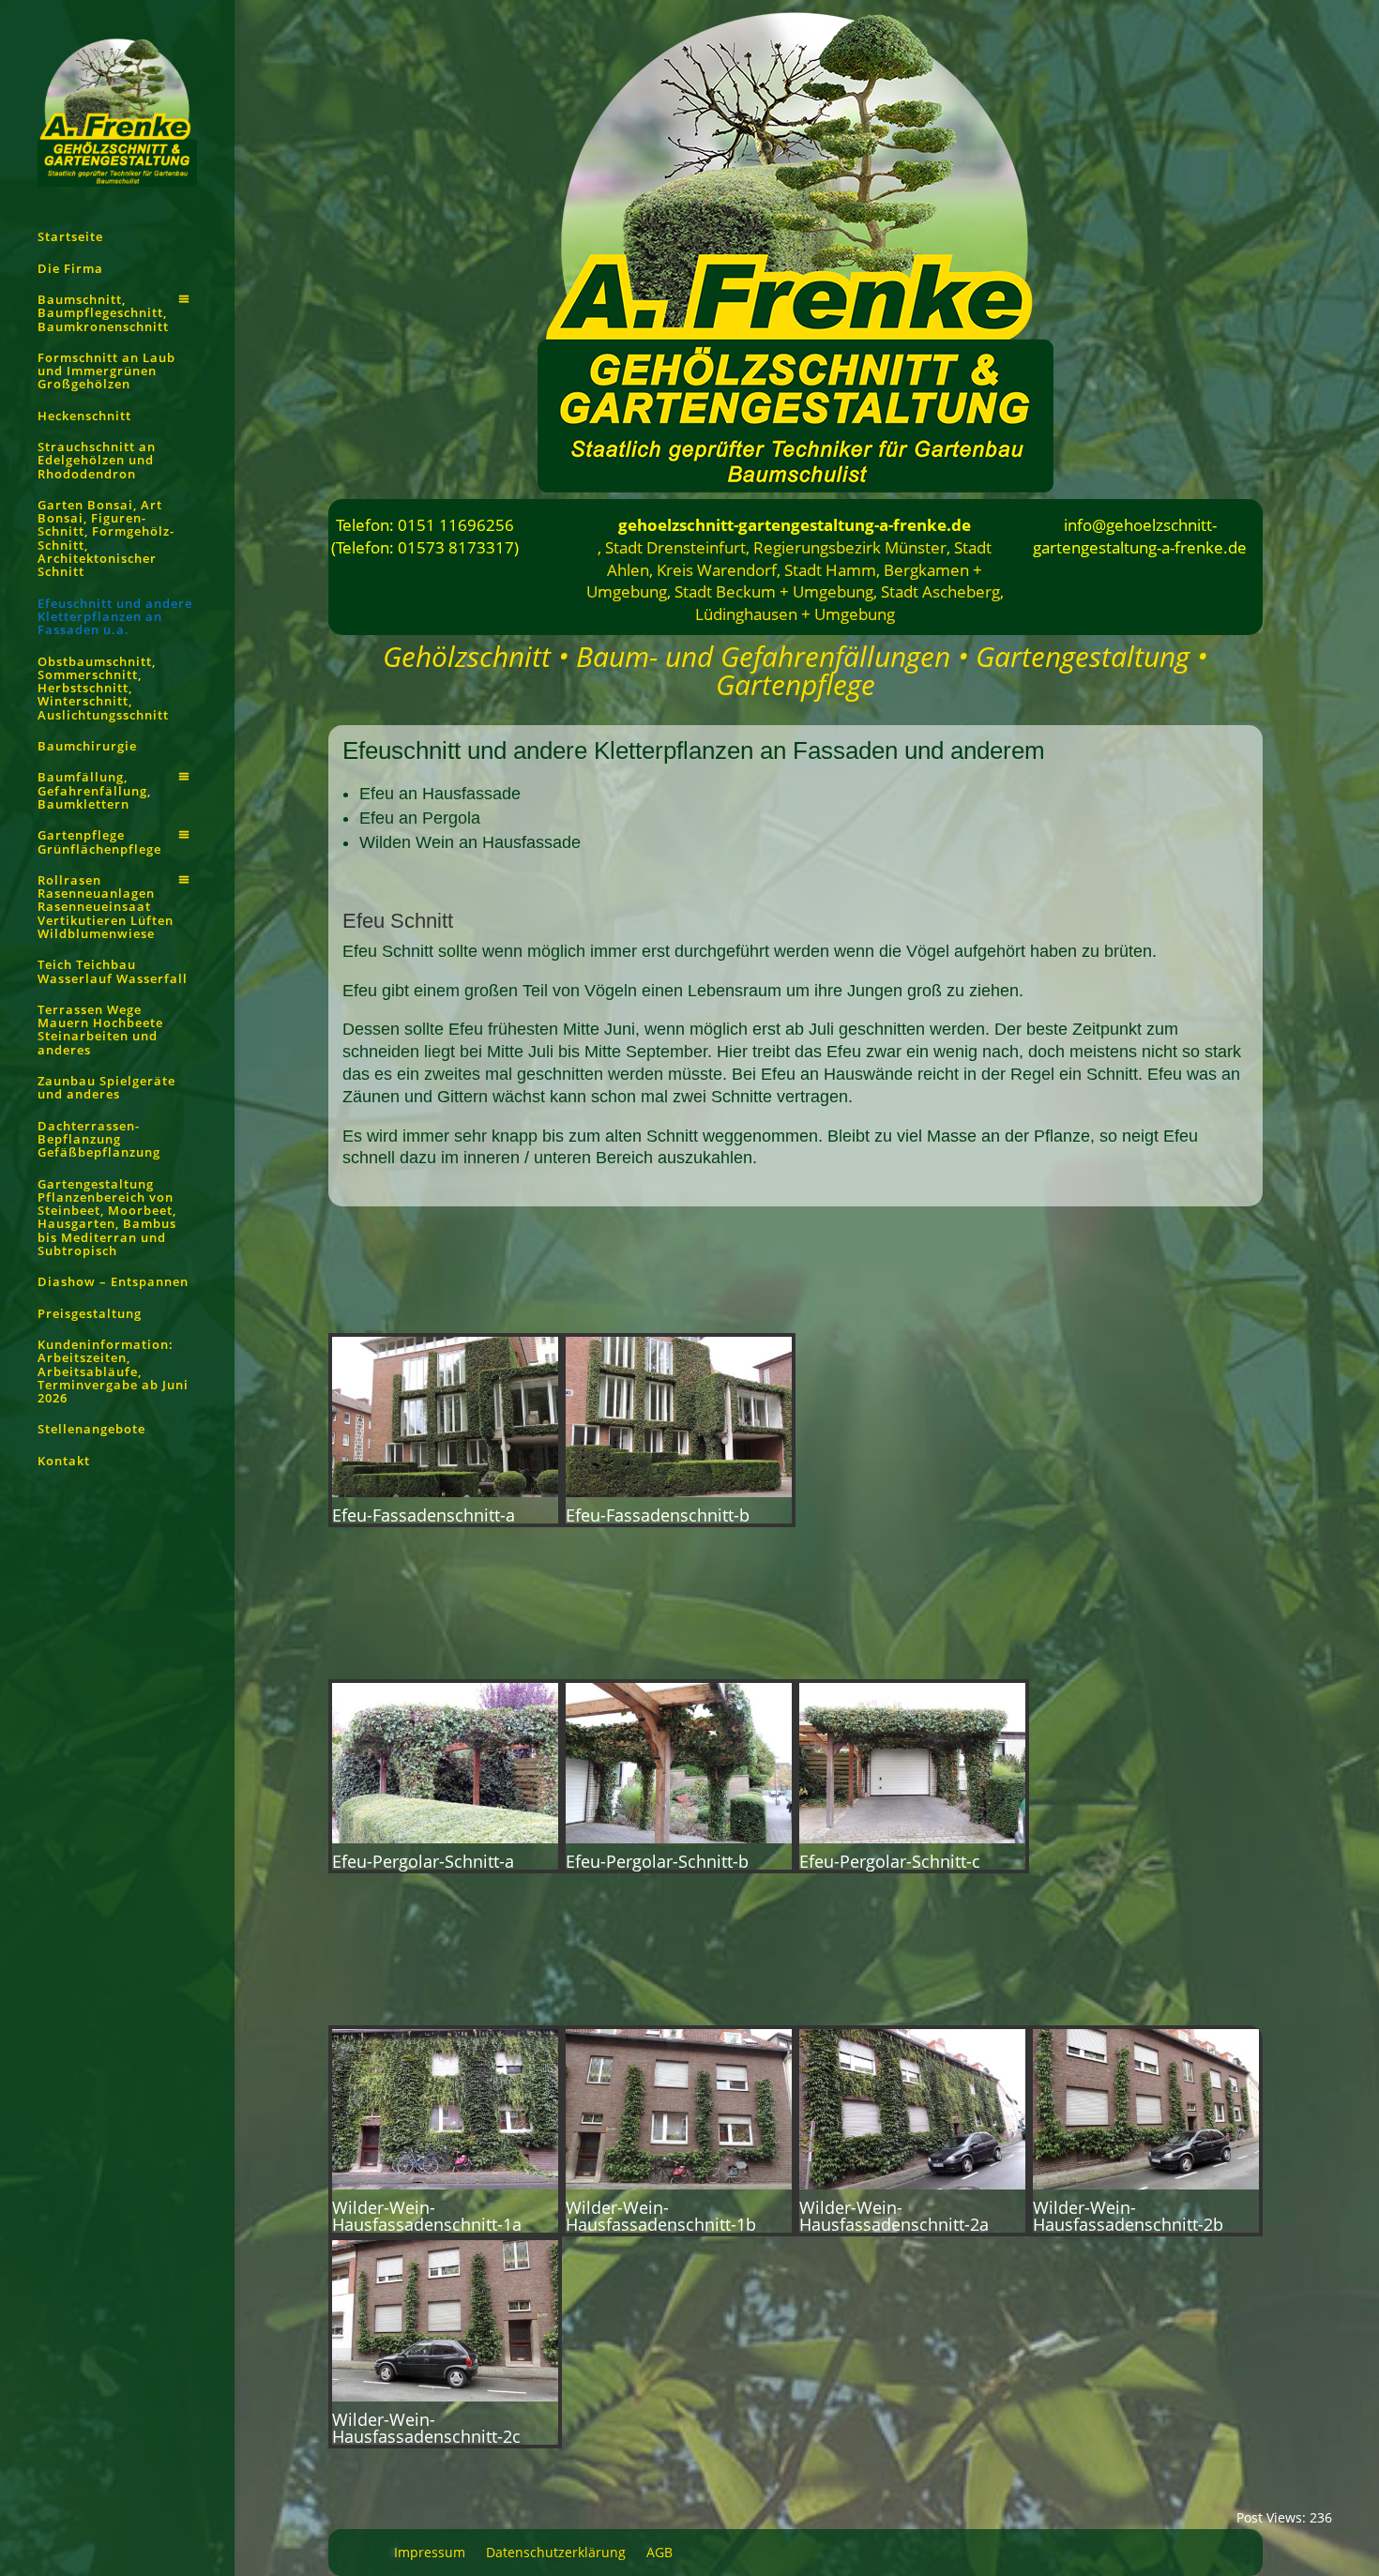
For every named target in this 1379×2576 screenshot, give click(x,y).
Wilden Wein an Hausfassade (470, 842)
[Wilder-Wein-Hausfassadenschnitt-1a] (445, 2184)
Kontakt (64, 1462)
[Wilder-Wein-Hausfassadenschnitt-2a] (912, 2184)
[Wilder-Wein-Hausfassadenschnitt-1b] (679, 2184)
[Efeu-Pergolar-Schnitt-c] (912, 1838)
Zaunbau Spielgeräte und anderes (106, 1088)
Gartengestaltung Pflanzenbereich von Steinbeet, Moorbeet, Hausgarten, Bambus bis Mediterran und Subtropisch (107, 1218)
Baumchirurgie (87, 747)
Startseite (70, 237)
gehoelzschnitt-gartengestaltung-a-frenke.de (795, 525)
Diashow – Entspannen (113, 1282)
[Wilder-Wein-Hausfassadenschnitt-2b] (1146, 2184)
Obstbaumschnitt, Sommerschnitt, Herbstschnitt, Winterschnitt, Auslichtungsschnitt (103, 689)
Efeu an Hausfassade (440, 794)
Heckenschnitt (84, 417)
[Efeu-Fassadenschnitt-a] (445, 1492)
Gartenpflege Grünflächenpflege (99, 842)
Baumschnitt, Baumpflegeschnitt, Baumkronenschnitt (103, 314)
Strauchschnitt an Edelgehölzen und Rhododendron (97, 461)
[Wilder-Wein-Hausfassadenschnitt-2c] (445, 2396)
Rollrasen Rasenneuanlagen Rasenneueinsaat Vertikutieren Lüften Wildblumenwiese (106, 908)
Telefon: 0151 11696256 (425, 525)
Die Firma (70, 269)
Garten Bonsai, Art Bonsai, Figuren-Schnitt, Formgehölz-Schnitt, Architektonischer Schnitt (106, 539)
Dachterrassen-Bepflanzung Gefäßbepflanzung (99, 1140)
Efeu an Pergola (420, 818)
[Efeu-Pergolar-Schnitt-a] (445, 1838)
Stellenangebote (91, 1430)
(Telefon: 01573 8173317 (423, 547)
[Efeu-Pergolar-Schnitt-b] (679, 1838)
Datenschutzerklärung (556, 2553)
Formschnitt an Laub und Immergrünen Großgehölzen (106, 372)
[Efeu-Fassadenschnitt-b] (679, 1492)
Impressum (430, 2553)
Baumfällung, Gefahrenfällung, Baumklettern (94, 791)
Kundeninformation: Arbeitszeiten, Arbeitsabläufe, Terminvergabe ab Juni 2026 (113, 1372)
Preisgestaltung (90, 1314)
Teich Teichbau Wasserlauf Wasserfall (113, 972)
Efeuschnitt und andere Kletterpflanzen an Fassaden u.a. (115, 618)
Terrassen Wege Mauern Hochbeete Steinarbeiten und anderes (100, 1030)
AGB (659, 2553)
